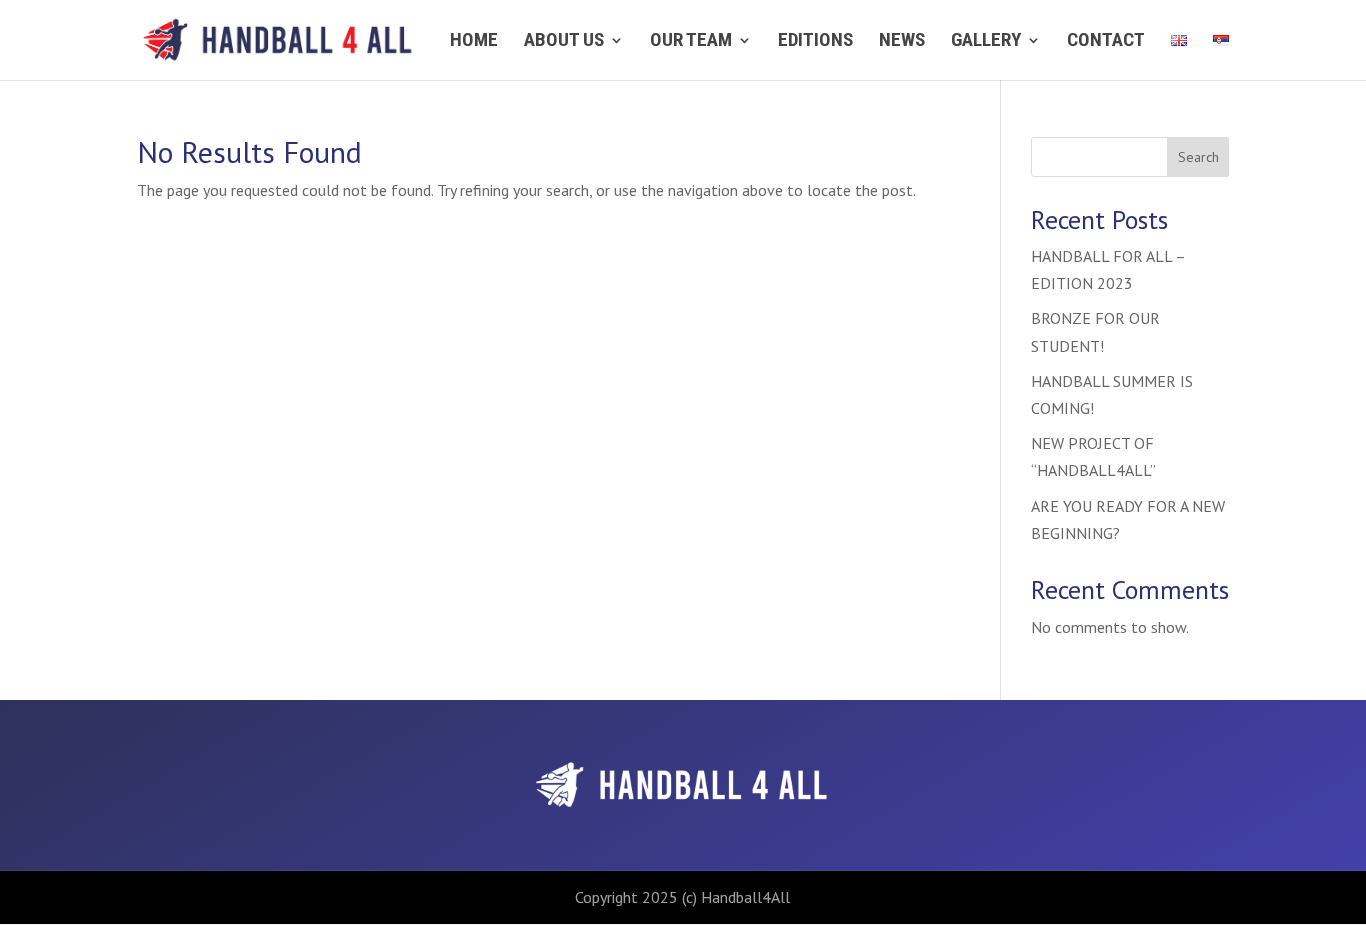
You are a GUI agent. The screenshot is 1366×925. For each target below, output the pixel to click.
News (902, 42)
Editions (815, 42)
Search (1198, 157)
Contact (1106, 42)
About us (564, 42)
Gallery (986, 42)
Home (474, 42)
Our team (691, 42)
